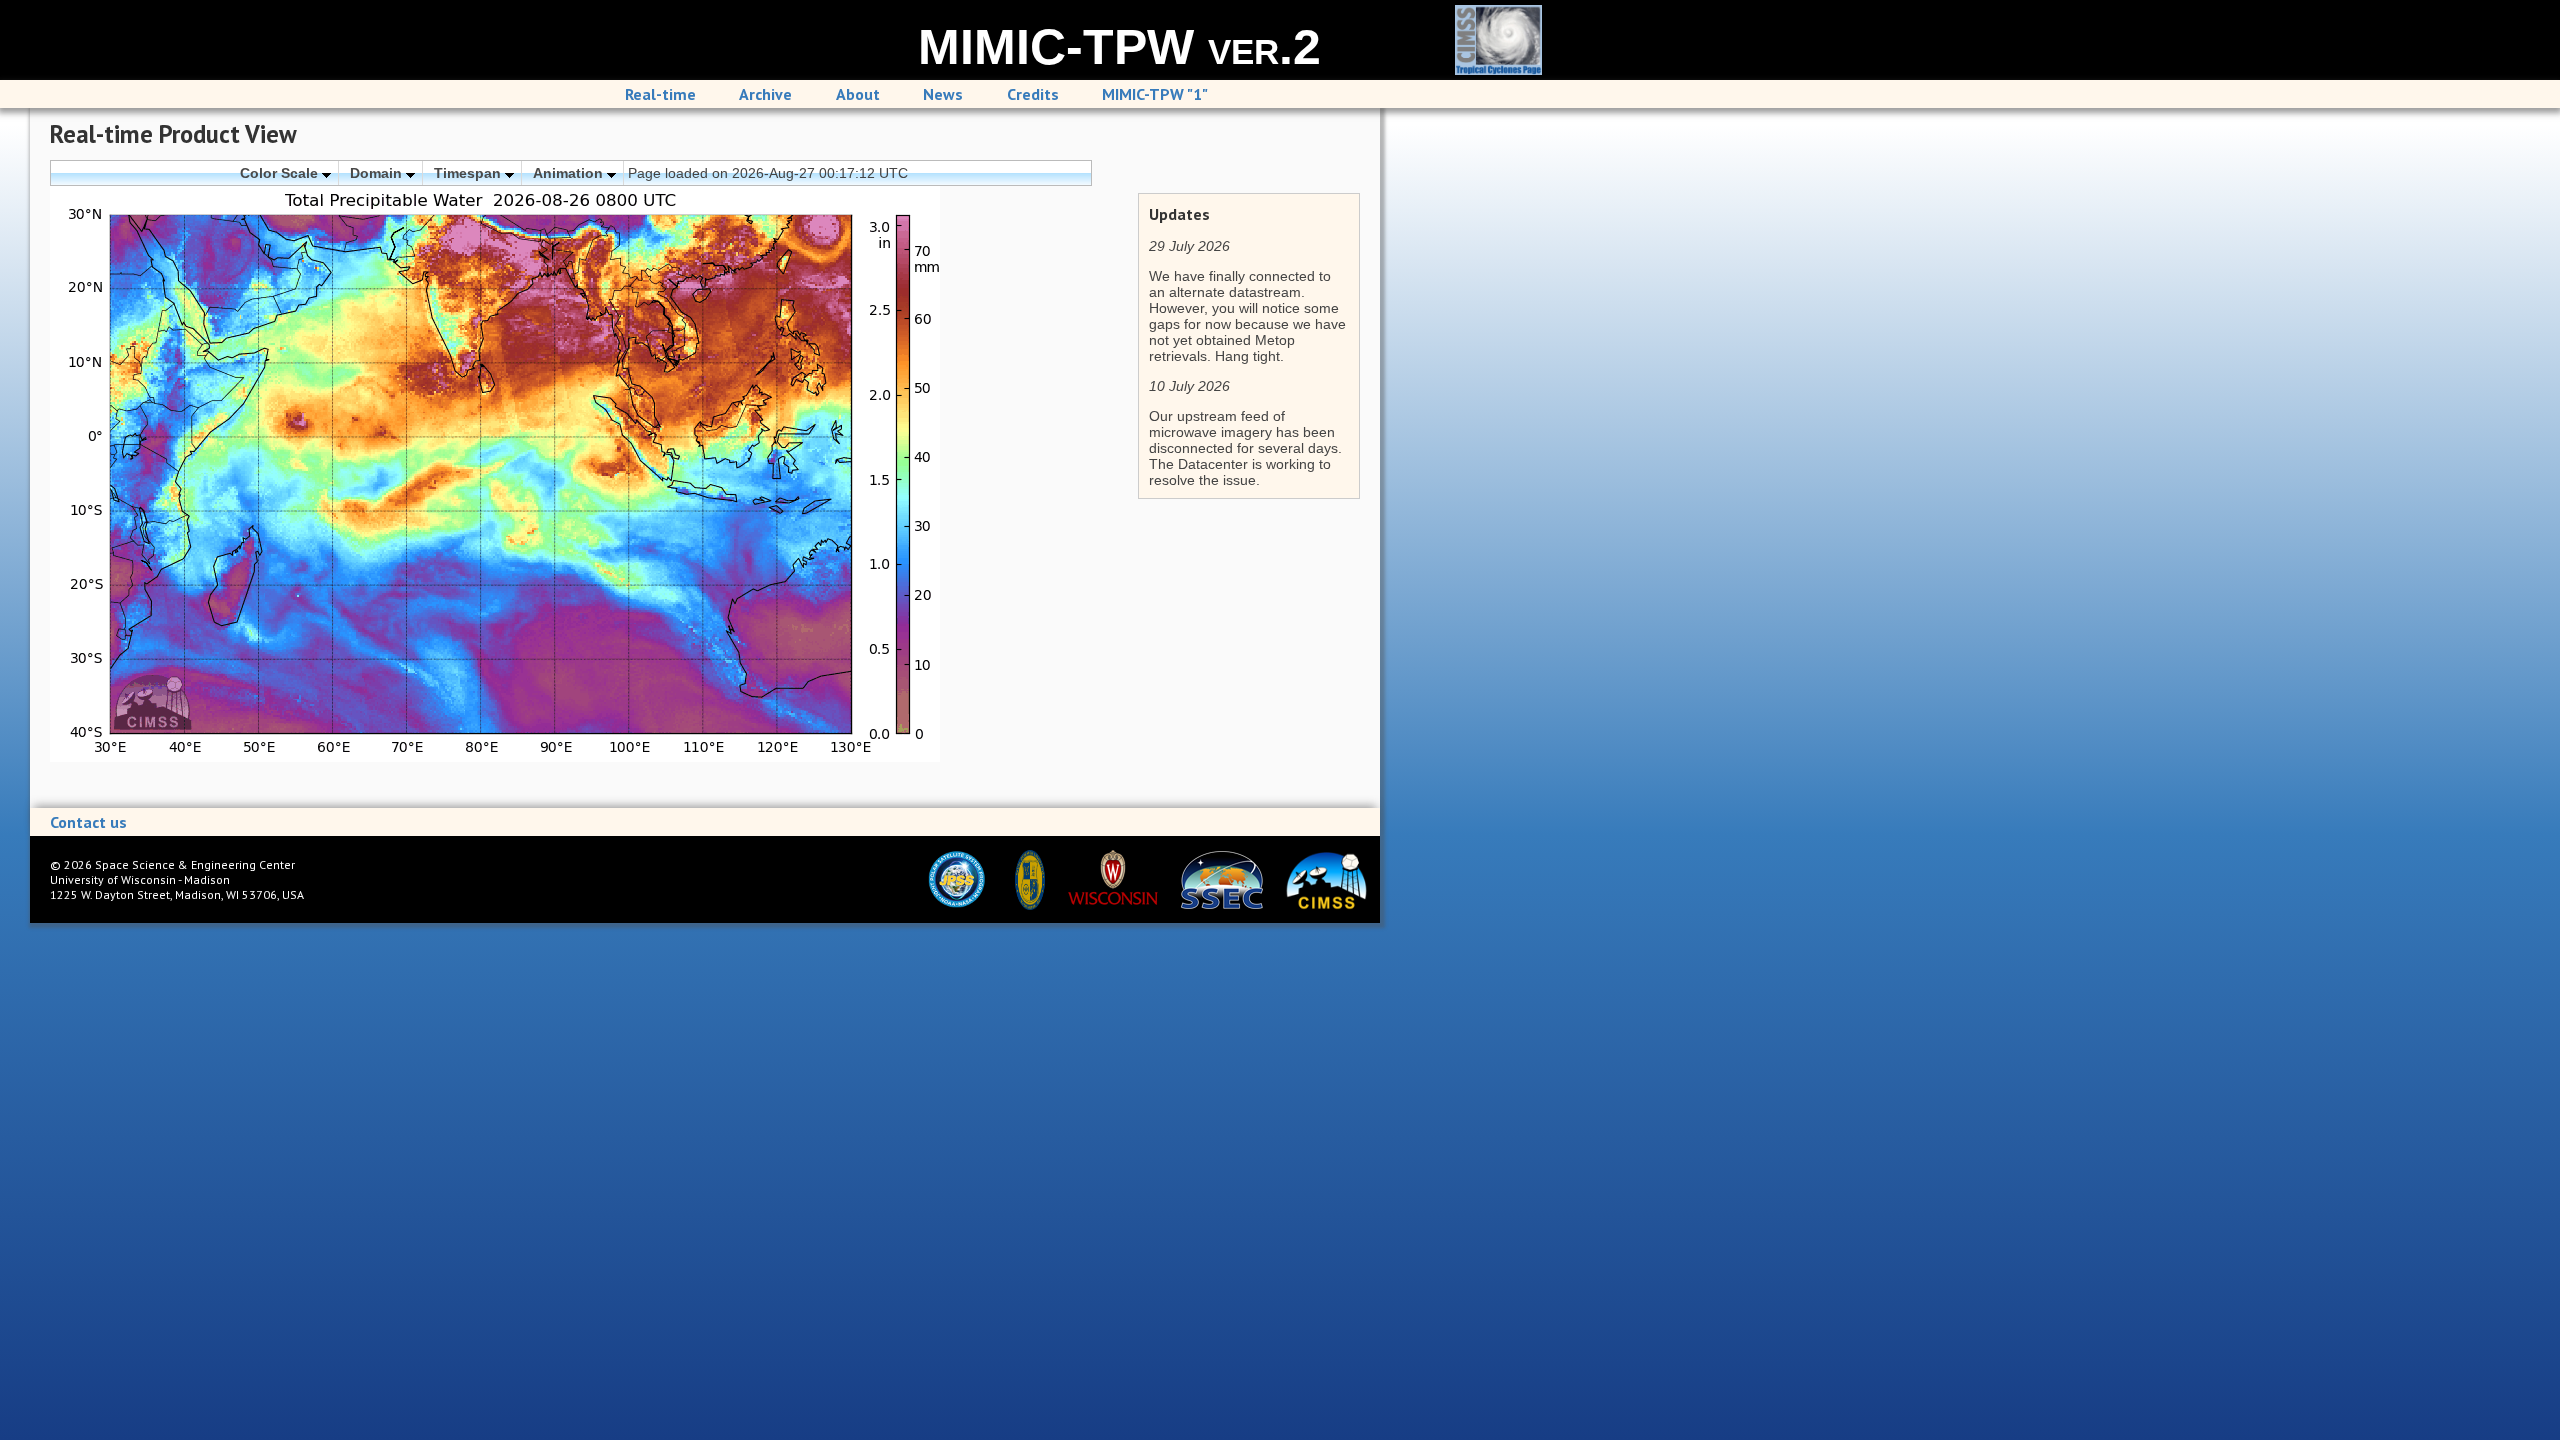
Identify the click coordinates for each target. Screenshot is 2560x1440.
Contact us (88, 822)
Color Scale (281, 173)
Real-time (660, 94)
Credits (1033, 94)
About (858, 94)
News (943, 94)
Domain (378, 173)
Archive (765, 94)
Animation (570, 173)
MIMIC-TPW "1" (1155, 94)
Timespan (469, 173)
